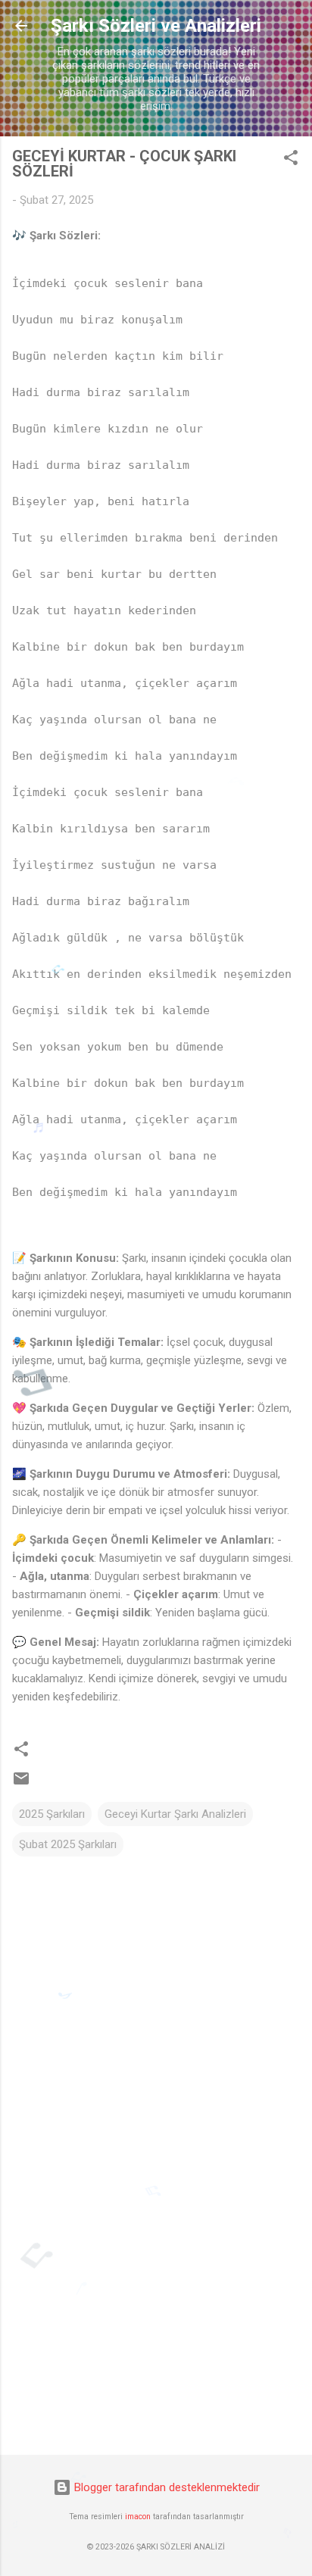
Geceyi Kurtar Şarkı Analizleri (175, 1814)
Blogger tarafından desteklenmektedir (165, 2487)
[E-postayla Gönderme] (21, 1784)
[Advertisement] (156, 2325)
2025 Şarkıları (52, 1814)
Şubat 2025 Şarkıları (68, 1844)
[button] (291, 160)
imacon (138, 2517)
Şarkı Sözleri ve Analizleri (156, 26)
